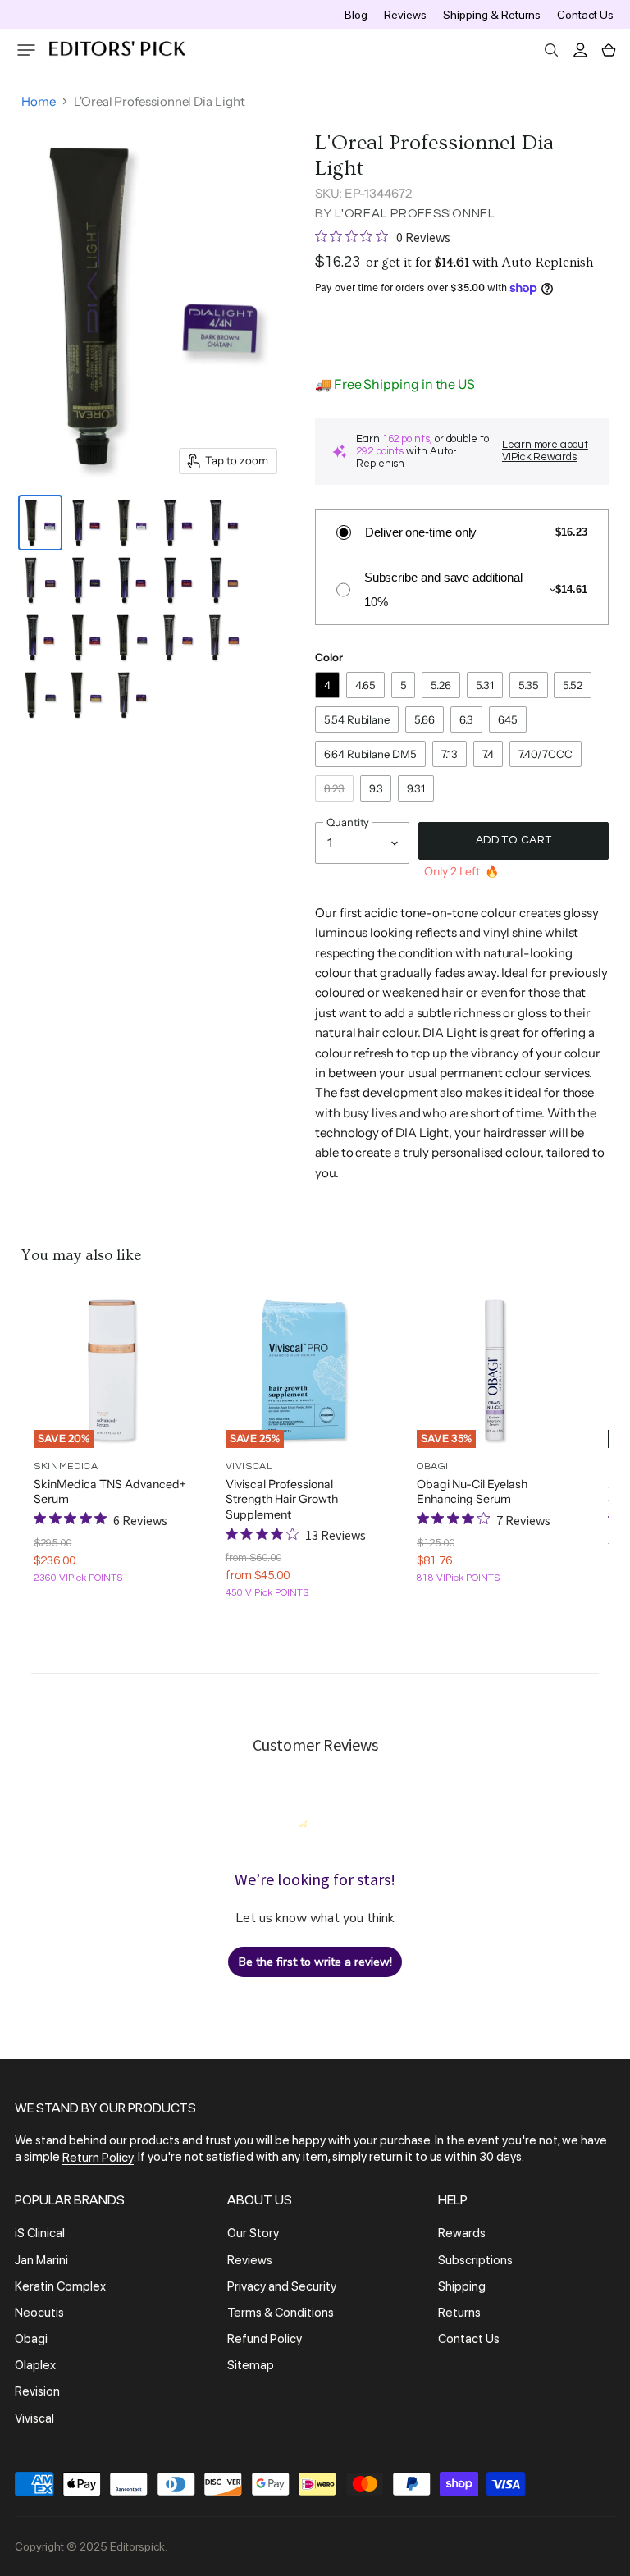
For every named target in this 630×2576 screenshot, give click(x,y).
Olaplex (35, 2365)
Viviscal (34, 2418)
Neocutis (39, 2313)
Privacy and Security (282, 2286)
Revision (37, 2392)
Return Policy (98, 2158)
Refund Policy (265, 2339)
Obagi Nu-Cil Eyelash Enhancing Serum (472, 1491)
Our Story (253, 2234)
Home (39, 101)
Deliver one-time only (421, 532)
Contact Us (585, 15)
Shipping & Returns (492, 15)
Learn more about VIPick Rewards (545, 451)
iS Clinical (40, 2234)
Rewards (462, 2234)
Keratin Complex (60, 2286)
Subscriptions (475, 2260)
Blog (356, 15)
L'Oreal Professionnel (415, 214)
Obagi (31, 2339)
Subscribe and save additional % (443, 589)
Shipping (462, 2286)
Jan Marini (41, 2260)
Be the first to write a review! (315, 1962)
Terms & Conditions (281, 2313)
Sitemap (251, 2365)
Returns (459, 2313)
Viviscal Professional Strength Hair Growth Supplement (282, 1499)
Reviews (405, 15)
